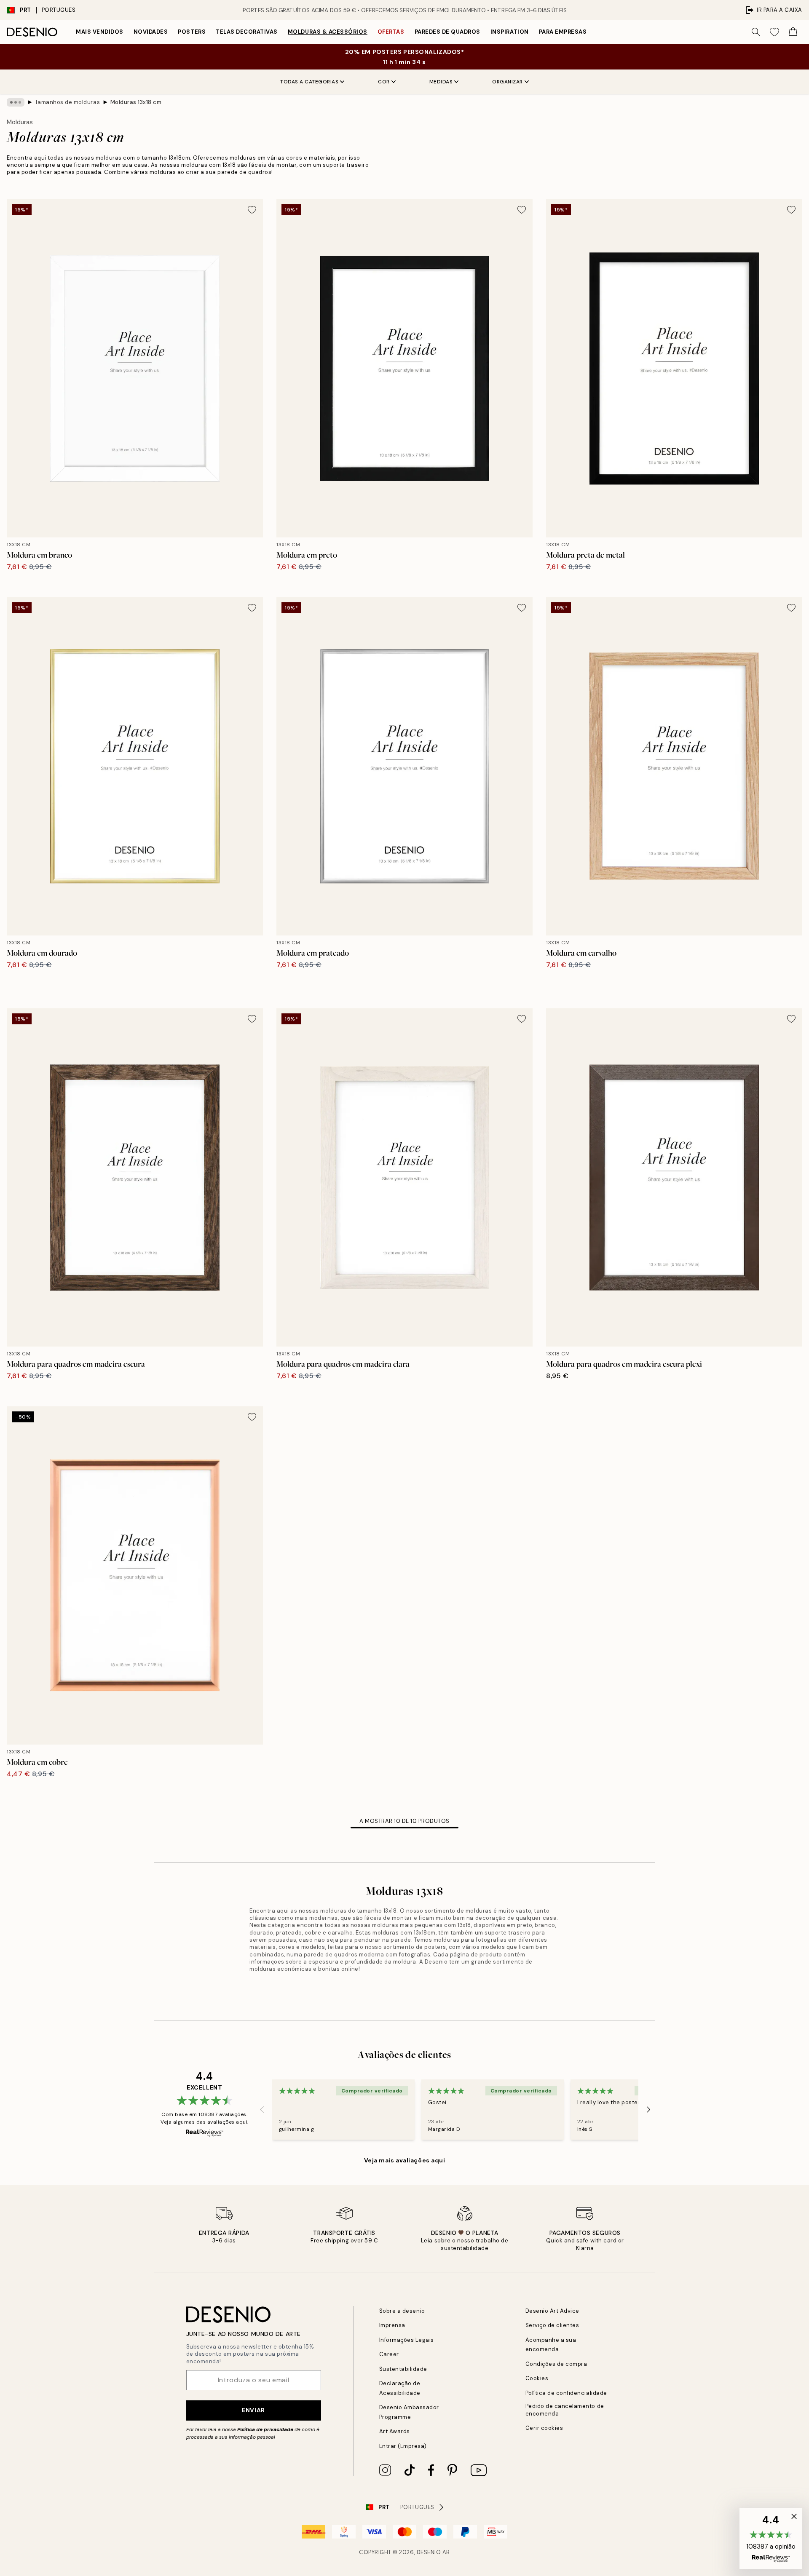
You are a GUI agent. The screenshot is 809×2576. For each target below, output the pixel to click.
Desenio (429, 2552)
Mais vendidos (100, 32)
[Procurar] (756, 32)
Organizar (508, 82)
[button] (771, 2539)
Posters (192, 32)
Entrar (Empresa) (403, 2446)
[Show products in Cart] (793, 32)
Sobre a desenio (402, 2311)
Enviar (253, 2410)
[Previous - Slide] (262, 2109)
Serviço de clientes (552, 2325)
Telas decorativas (247, 32)
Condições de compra (556, 2364)
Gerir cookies (544, 2428)
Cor (384, 82)
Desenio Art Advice (552, 2311)
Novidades (151, 32)
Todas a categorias (309, 82)
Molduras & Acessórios (328, 32)
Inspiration (510, 32)
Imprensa (392, 2325)
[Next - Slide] (648, 2109)
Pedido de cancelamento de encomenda (565, 2410)
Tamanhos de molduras (67, 102)
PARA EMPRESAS (563, 32)
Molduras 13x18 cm (136, 102)
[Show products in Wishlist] (774, 32)
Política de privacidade (265, 2429)
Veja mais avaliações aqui (405, 2160)
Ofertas (391, 32)
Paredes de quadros (447, 32)
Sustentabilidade (403, 2369)
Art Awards (395, 2431)
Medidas (441, 82)
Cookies (537, 2378)
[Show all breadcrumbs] (16, 102)
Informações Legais (407, 2340)
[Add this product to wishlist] (252, 210)
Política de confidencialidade (566, 2393)
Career (389, 2354)
